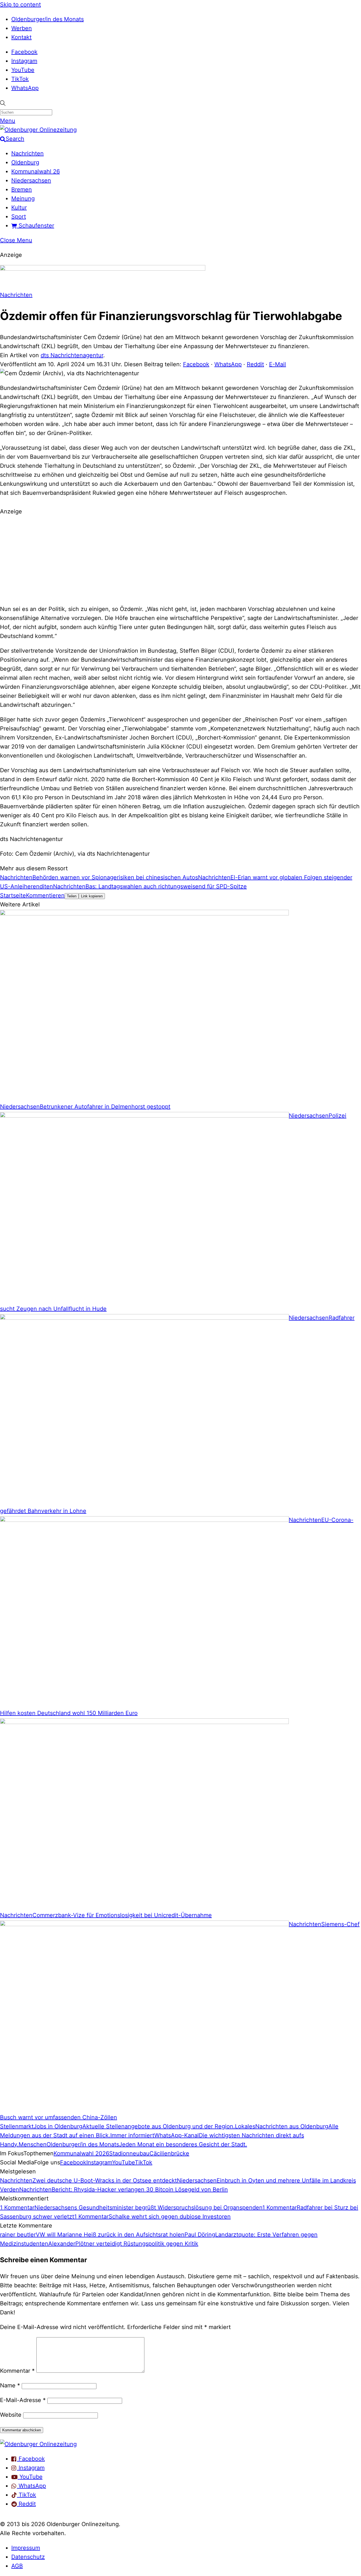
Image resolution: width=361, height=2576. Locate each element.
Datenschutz (28, 2557)
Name (10, 2385)
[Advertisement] (180, 559)
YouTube (23, 70)
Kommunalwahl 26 (36, 171)
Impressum (26, 2548)
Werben (22, 28)
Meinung (23, 198)
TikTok (20, 79)
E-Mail (278, 364)
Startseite (13, 895)
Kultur (19, 208)
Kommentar (17, 2371)
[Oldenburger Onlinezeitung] (38, 2444)
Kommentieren (45, 895)
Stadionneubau (129, 2153)
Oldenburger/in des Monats (48, 19)
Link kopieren (92, 896)
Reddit (255, 364)
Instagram (24, 61)
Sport (19, 217)
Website (11, 2415)
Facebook (24, 52)
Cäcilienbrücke (169, 2153)
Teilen (72, 896)
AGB (17, 2566)
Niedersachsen (31, 180)
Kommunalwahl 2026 (81, 2153)
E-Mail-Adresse (23, 2400)
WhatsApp (25, 88)
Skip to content (20, 5)
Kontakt (21, 37)
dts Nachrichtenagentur (72, 355)
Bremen (22, 189)
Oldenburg (25, 162)
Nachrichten (27, 153)
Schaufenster (36, 226)
